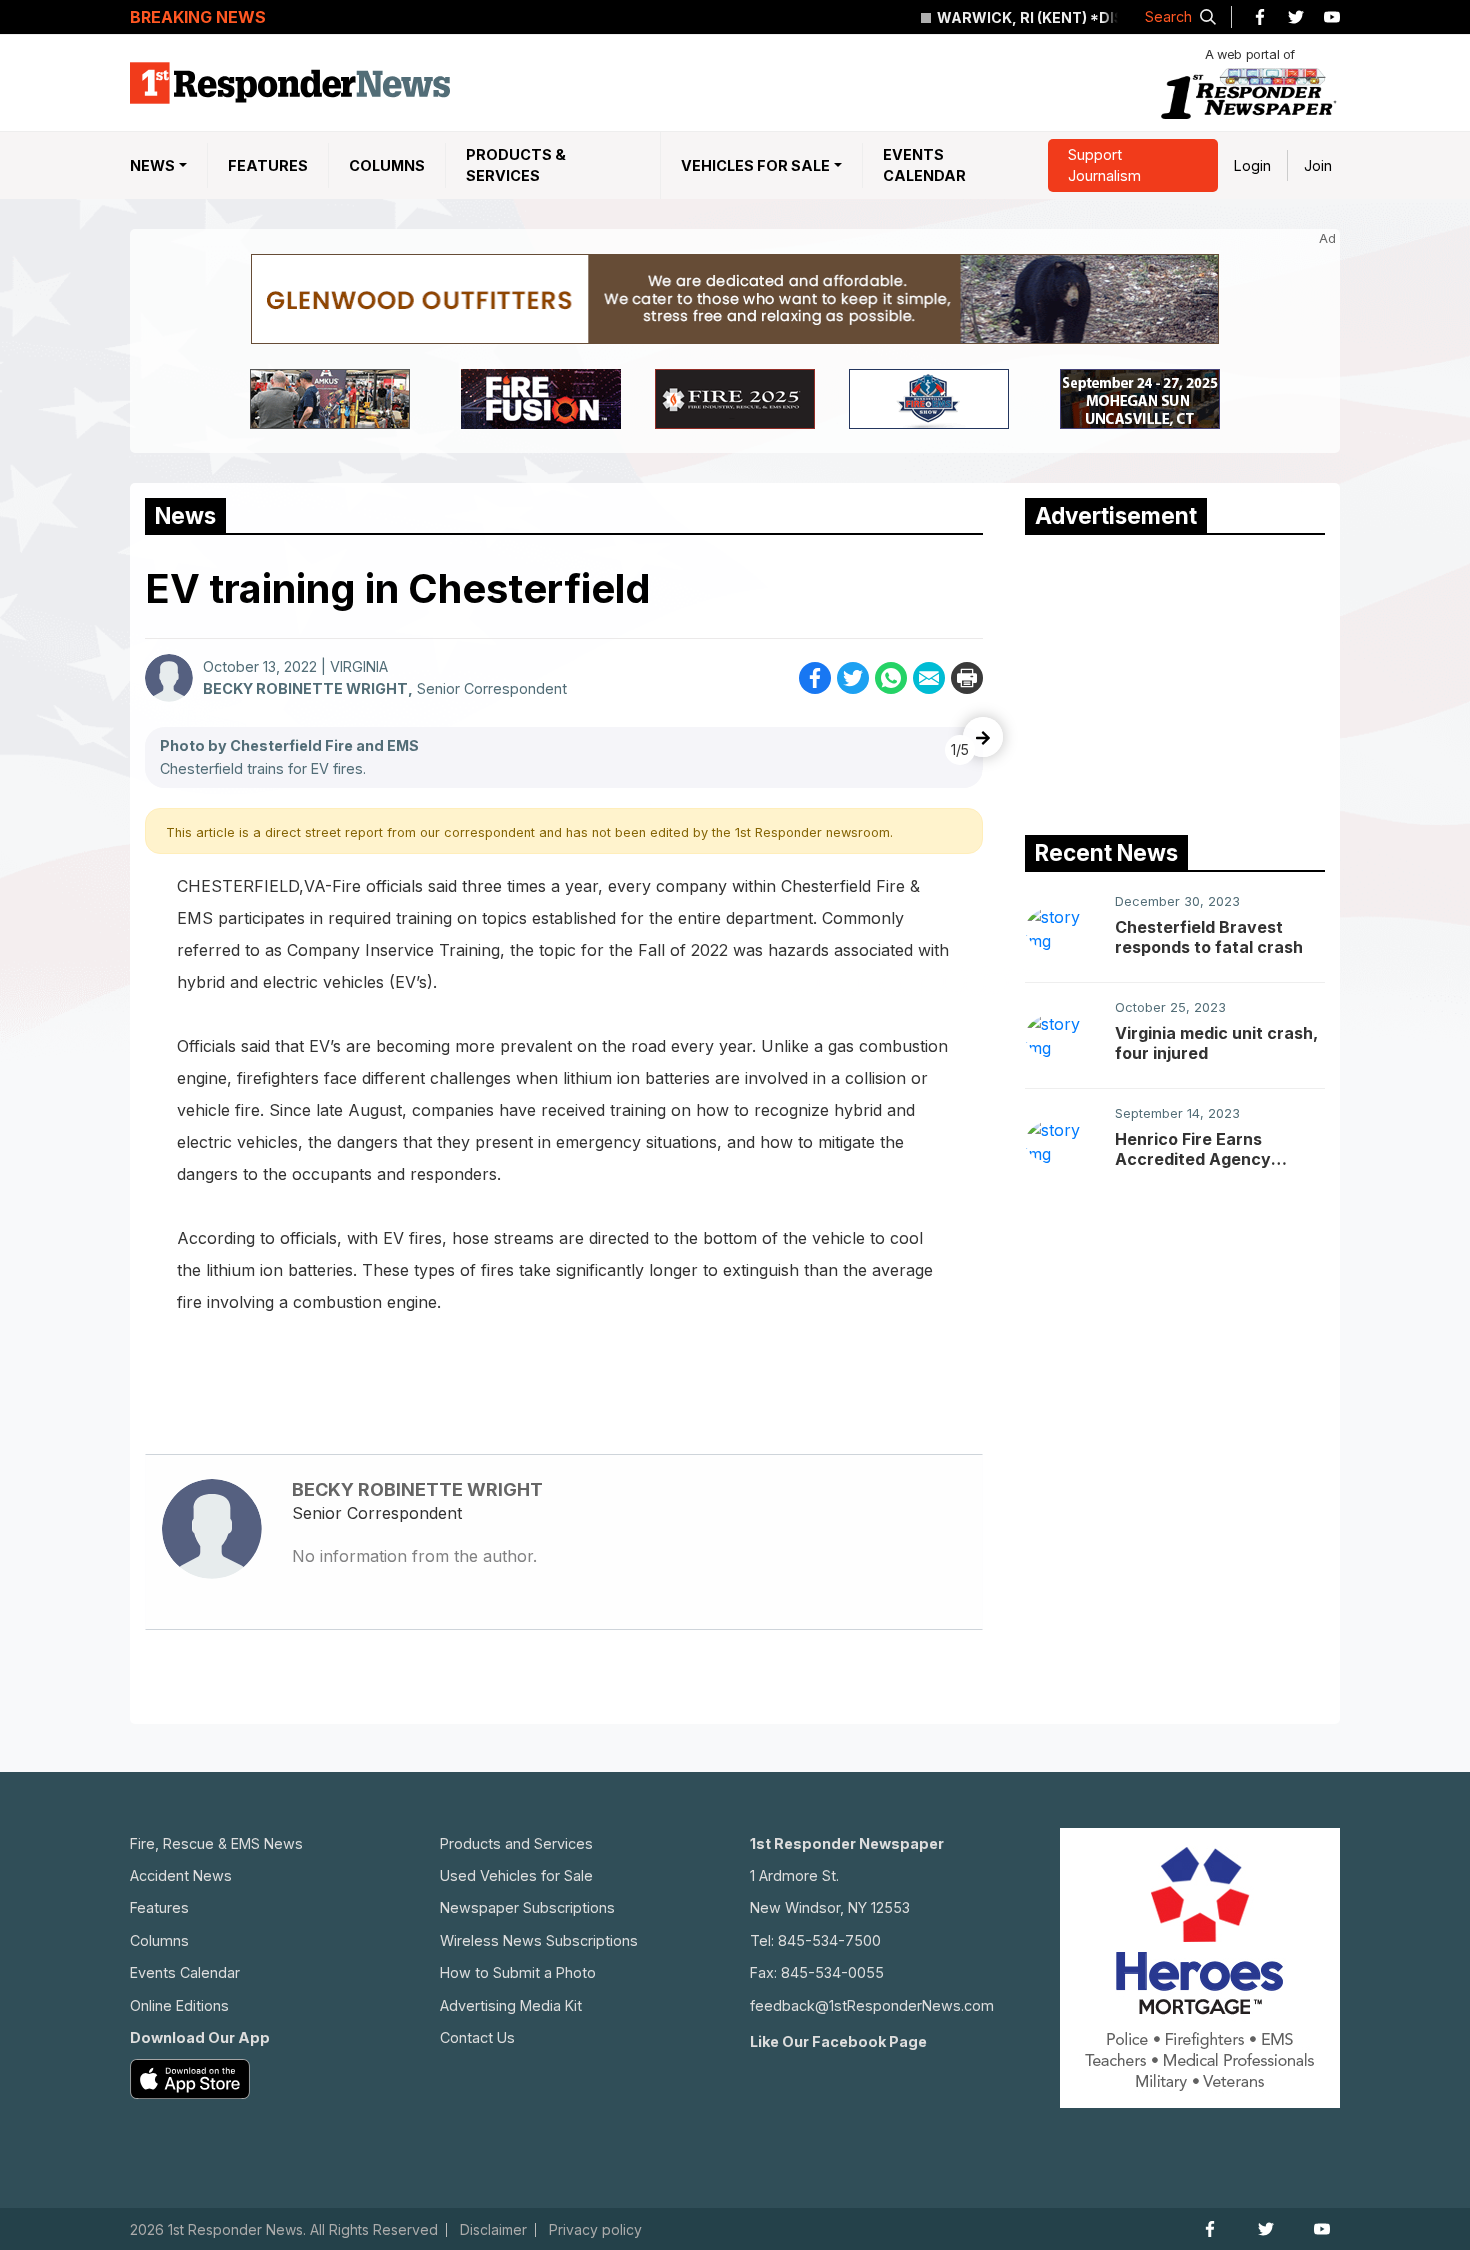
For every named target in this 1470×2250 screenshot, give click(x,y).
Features (268, 165)
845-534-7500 (829, 1940)
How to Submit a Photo (518, 1972)
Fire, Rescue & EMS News (216, 1843)
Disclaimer (493, 2230)
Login (1252, 165)
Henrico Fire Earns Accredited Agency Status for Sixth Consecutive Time (1193, 1149)
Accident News (181, 1875)
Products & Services (516, 165)
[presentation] (983, 737)
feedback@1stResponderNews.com (872, 2005)
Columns (387, 165)
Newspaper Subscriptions (527, 1907)
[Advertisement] (1175, 680)
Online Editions (179, 2005)
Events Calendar (924, 165)
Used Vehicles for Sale (516, 1875)
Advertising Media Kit (511, 2005)
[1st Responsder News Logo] (290, 83)
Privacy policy (595, 2230)
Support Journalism (1104, 165)
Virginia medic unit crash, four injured (1216, 1043)
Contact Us (477, 2037)
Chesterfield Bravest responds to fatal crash (1209, 937)
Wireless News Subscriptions (539, 1940)
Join (1318, 165)
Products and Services (516, 1843)
